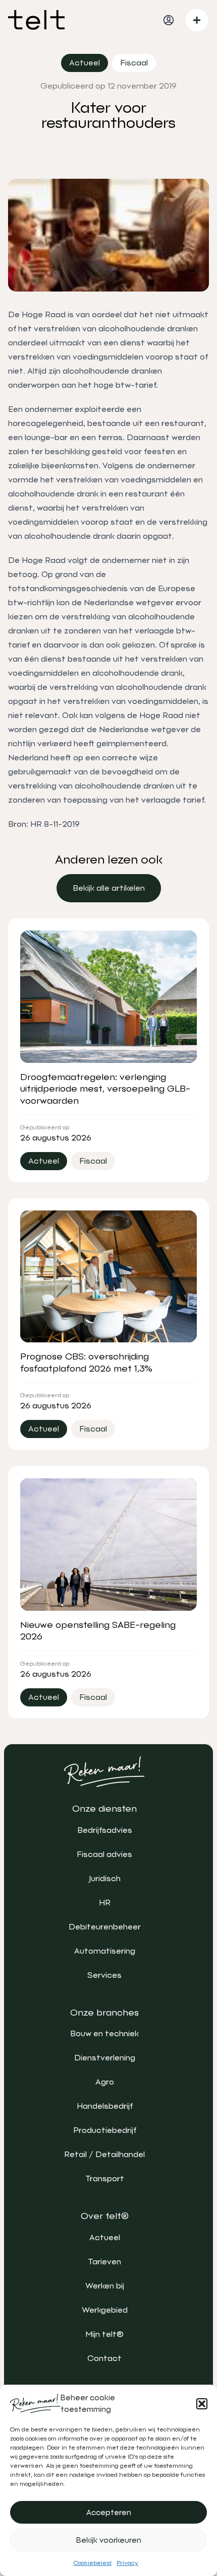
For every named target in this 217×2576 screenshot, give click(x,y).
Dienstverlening (105, 2058)
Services (104, 1975)
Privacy (127, 2563)
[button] (202, 2404)
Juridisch (105, 1878)
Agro (105, 2082)
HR (105, 1903)
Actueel (105, 2237)
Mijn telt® (104, 2334)
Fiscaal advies (104, 1854)
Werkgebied (105, 2310)
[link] (109, 888)
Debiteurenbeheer (105, 1927)
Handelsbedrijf (105, 2106)
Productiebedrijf (105, 2130)
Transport (105, 2178)
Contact (104, 2358)
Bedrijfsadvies (105, 1830)
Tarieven (104, 2262)
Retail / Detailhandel (104, 2154)
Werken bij (105, 2286)
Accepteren (109, 2513)
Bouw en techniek (104, 2033)
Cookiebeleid (93, 2563)
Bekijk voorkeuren (109, 2540)
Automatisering (105, 1951)
